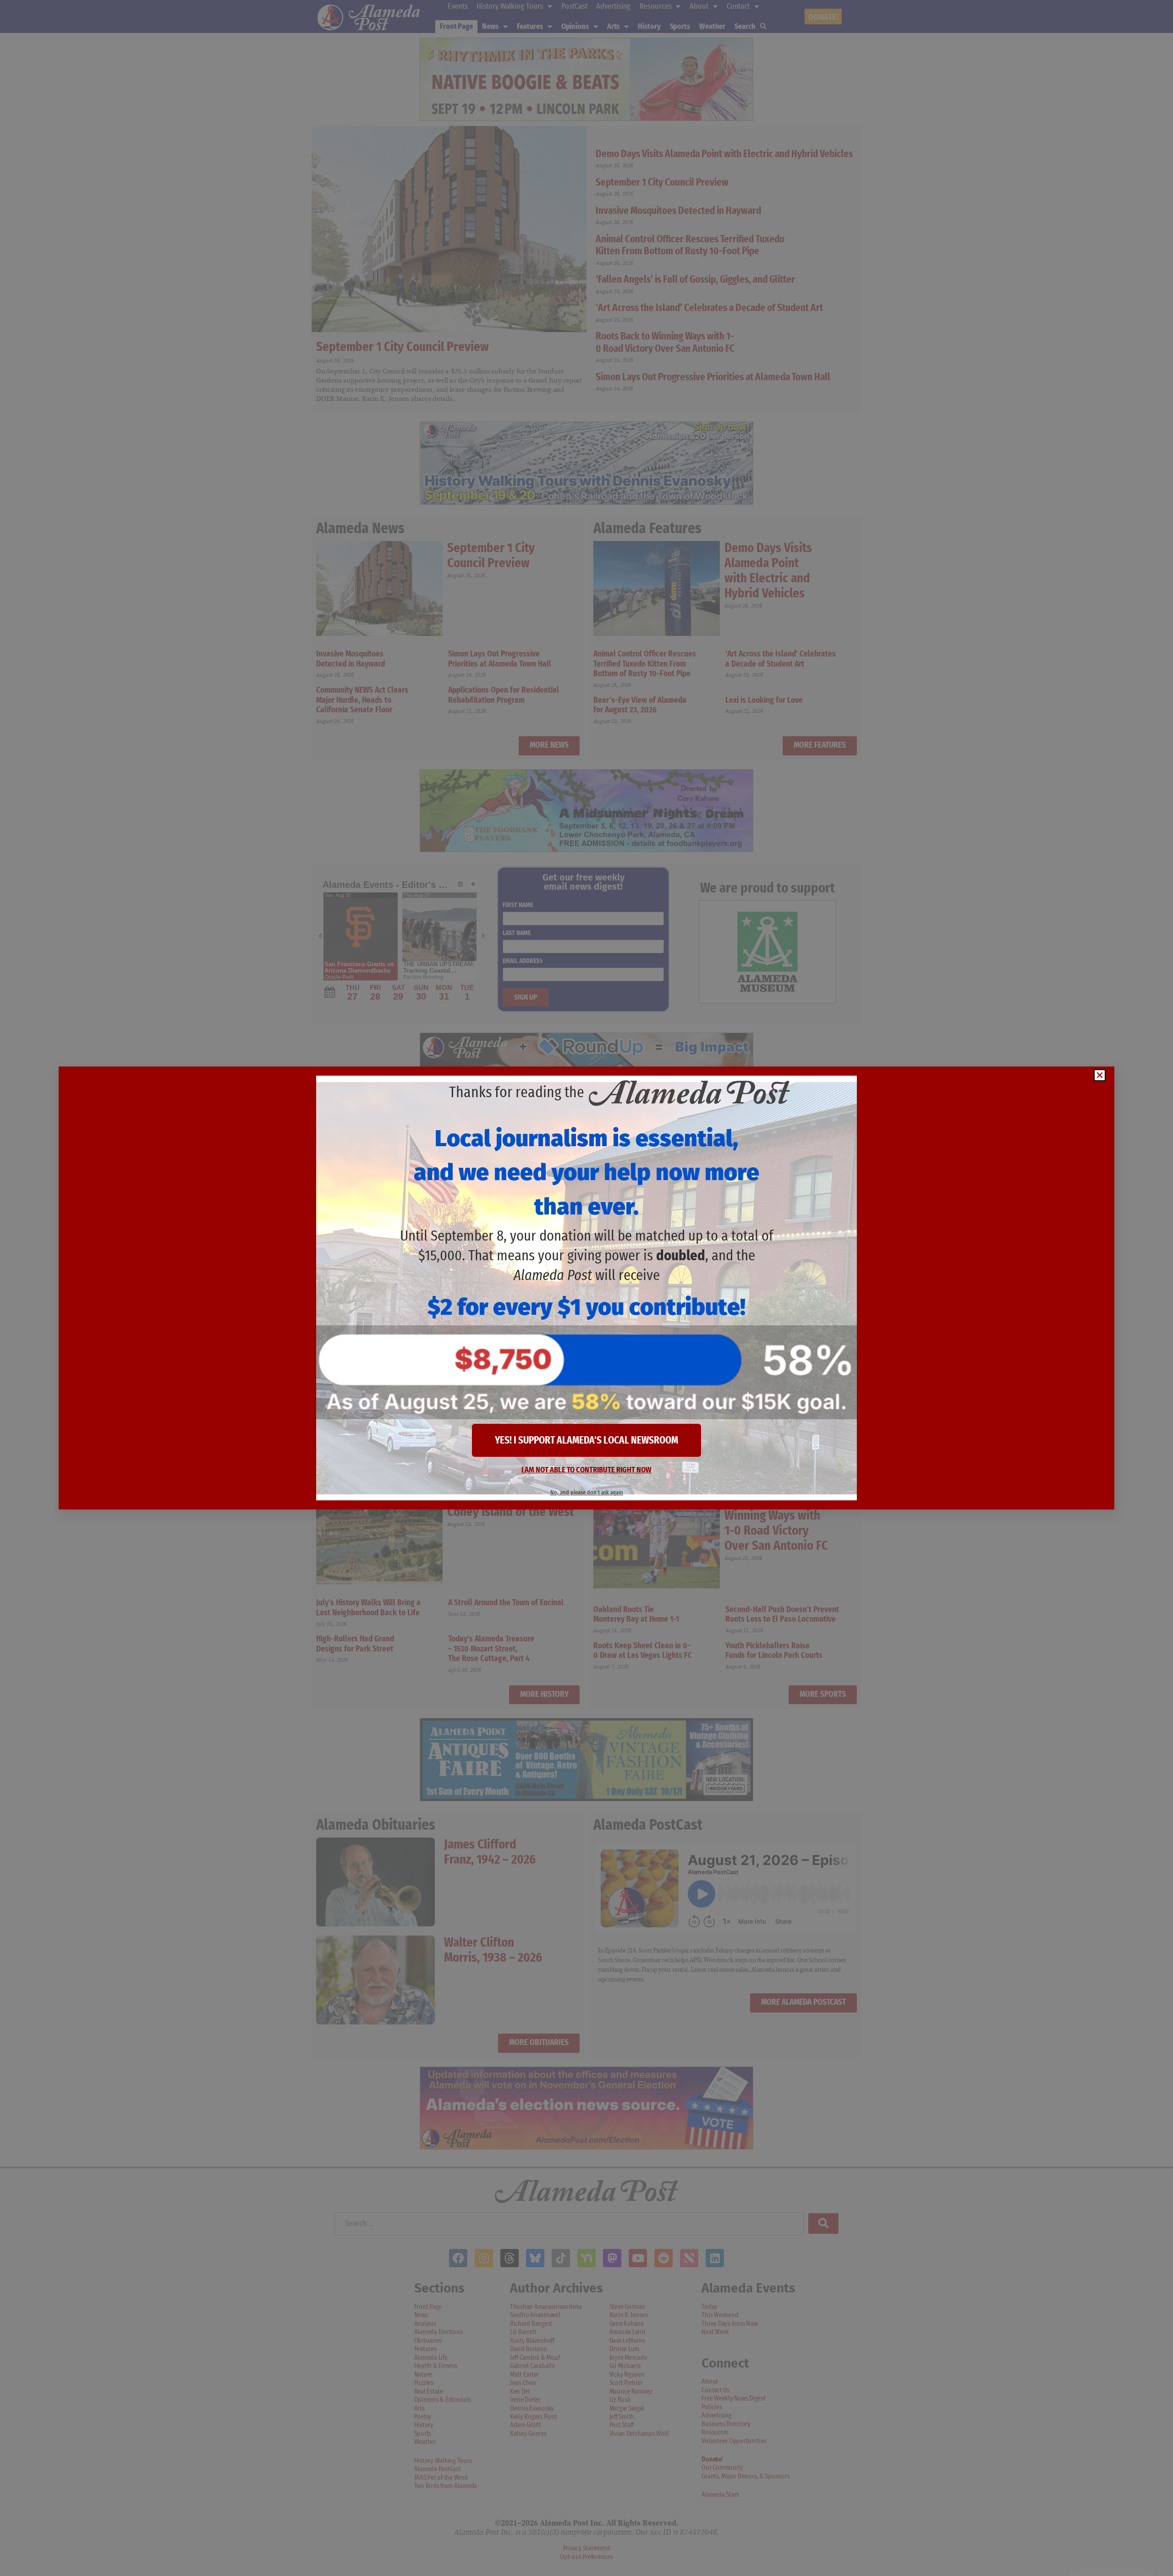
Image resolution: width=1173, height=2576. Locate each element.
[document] (586, 1288)
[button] (1100, 1075)
